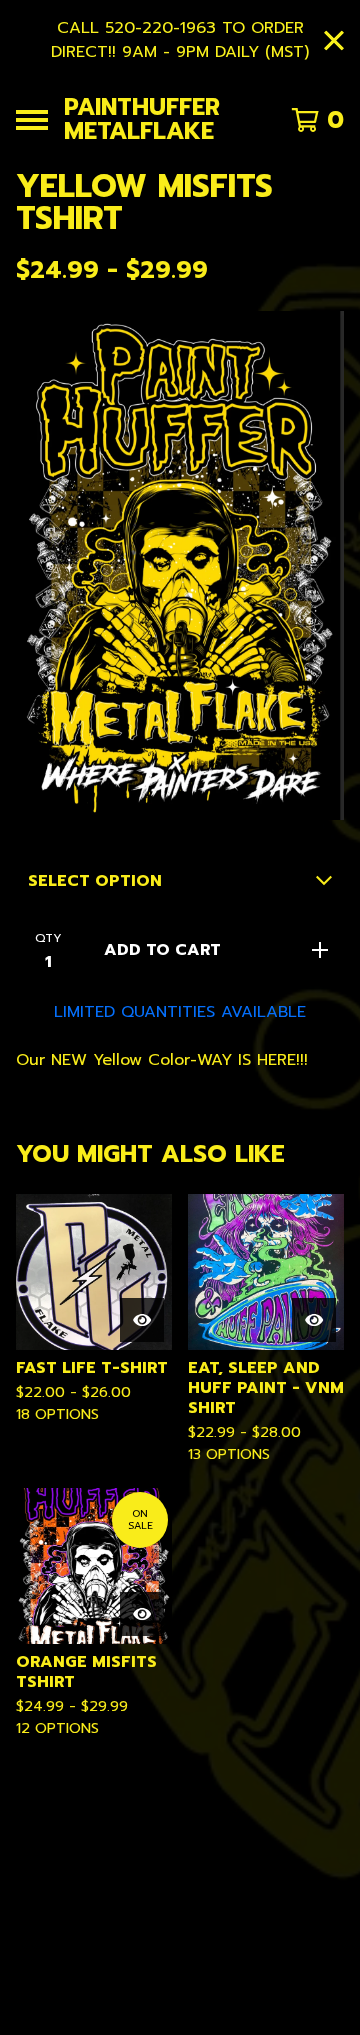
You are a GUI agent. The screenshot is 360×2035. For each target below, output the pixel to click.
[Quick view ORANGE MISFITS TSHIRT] (142, 1614)
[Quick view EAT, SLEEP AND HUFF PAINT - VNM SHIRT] (314, 1320)
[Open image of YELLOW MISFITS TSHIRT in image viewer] (180, 565)
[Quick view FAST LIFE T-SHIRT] (142, 1320)
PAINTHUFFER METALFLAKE (142, 119)
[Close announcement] (334, 40)
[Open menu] (32, 120)
